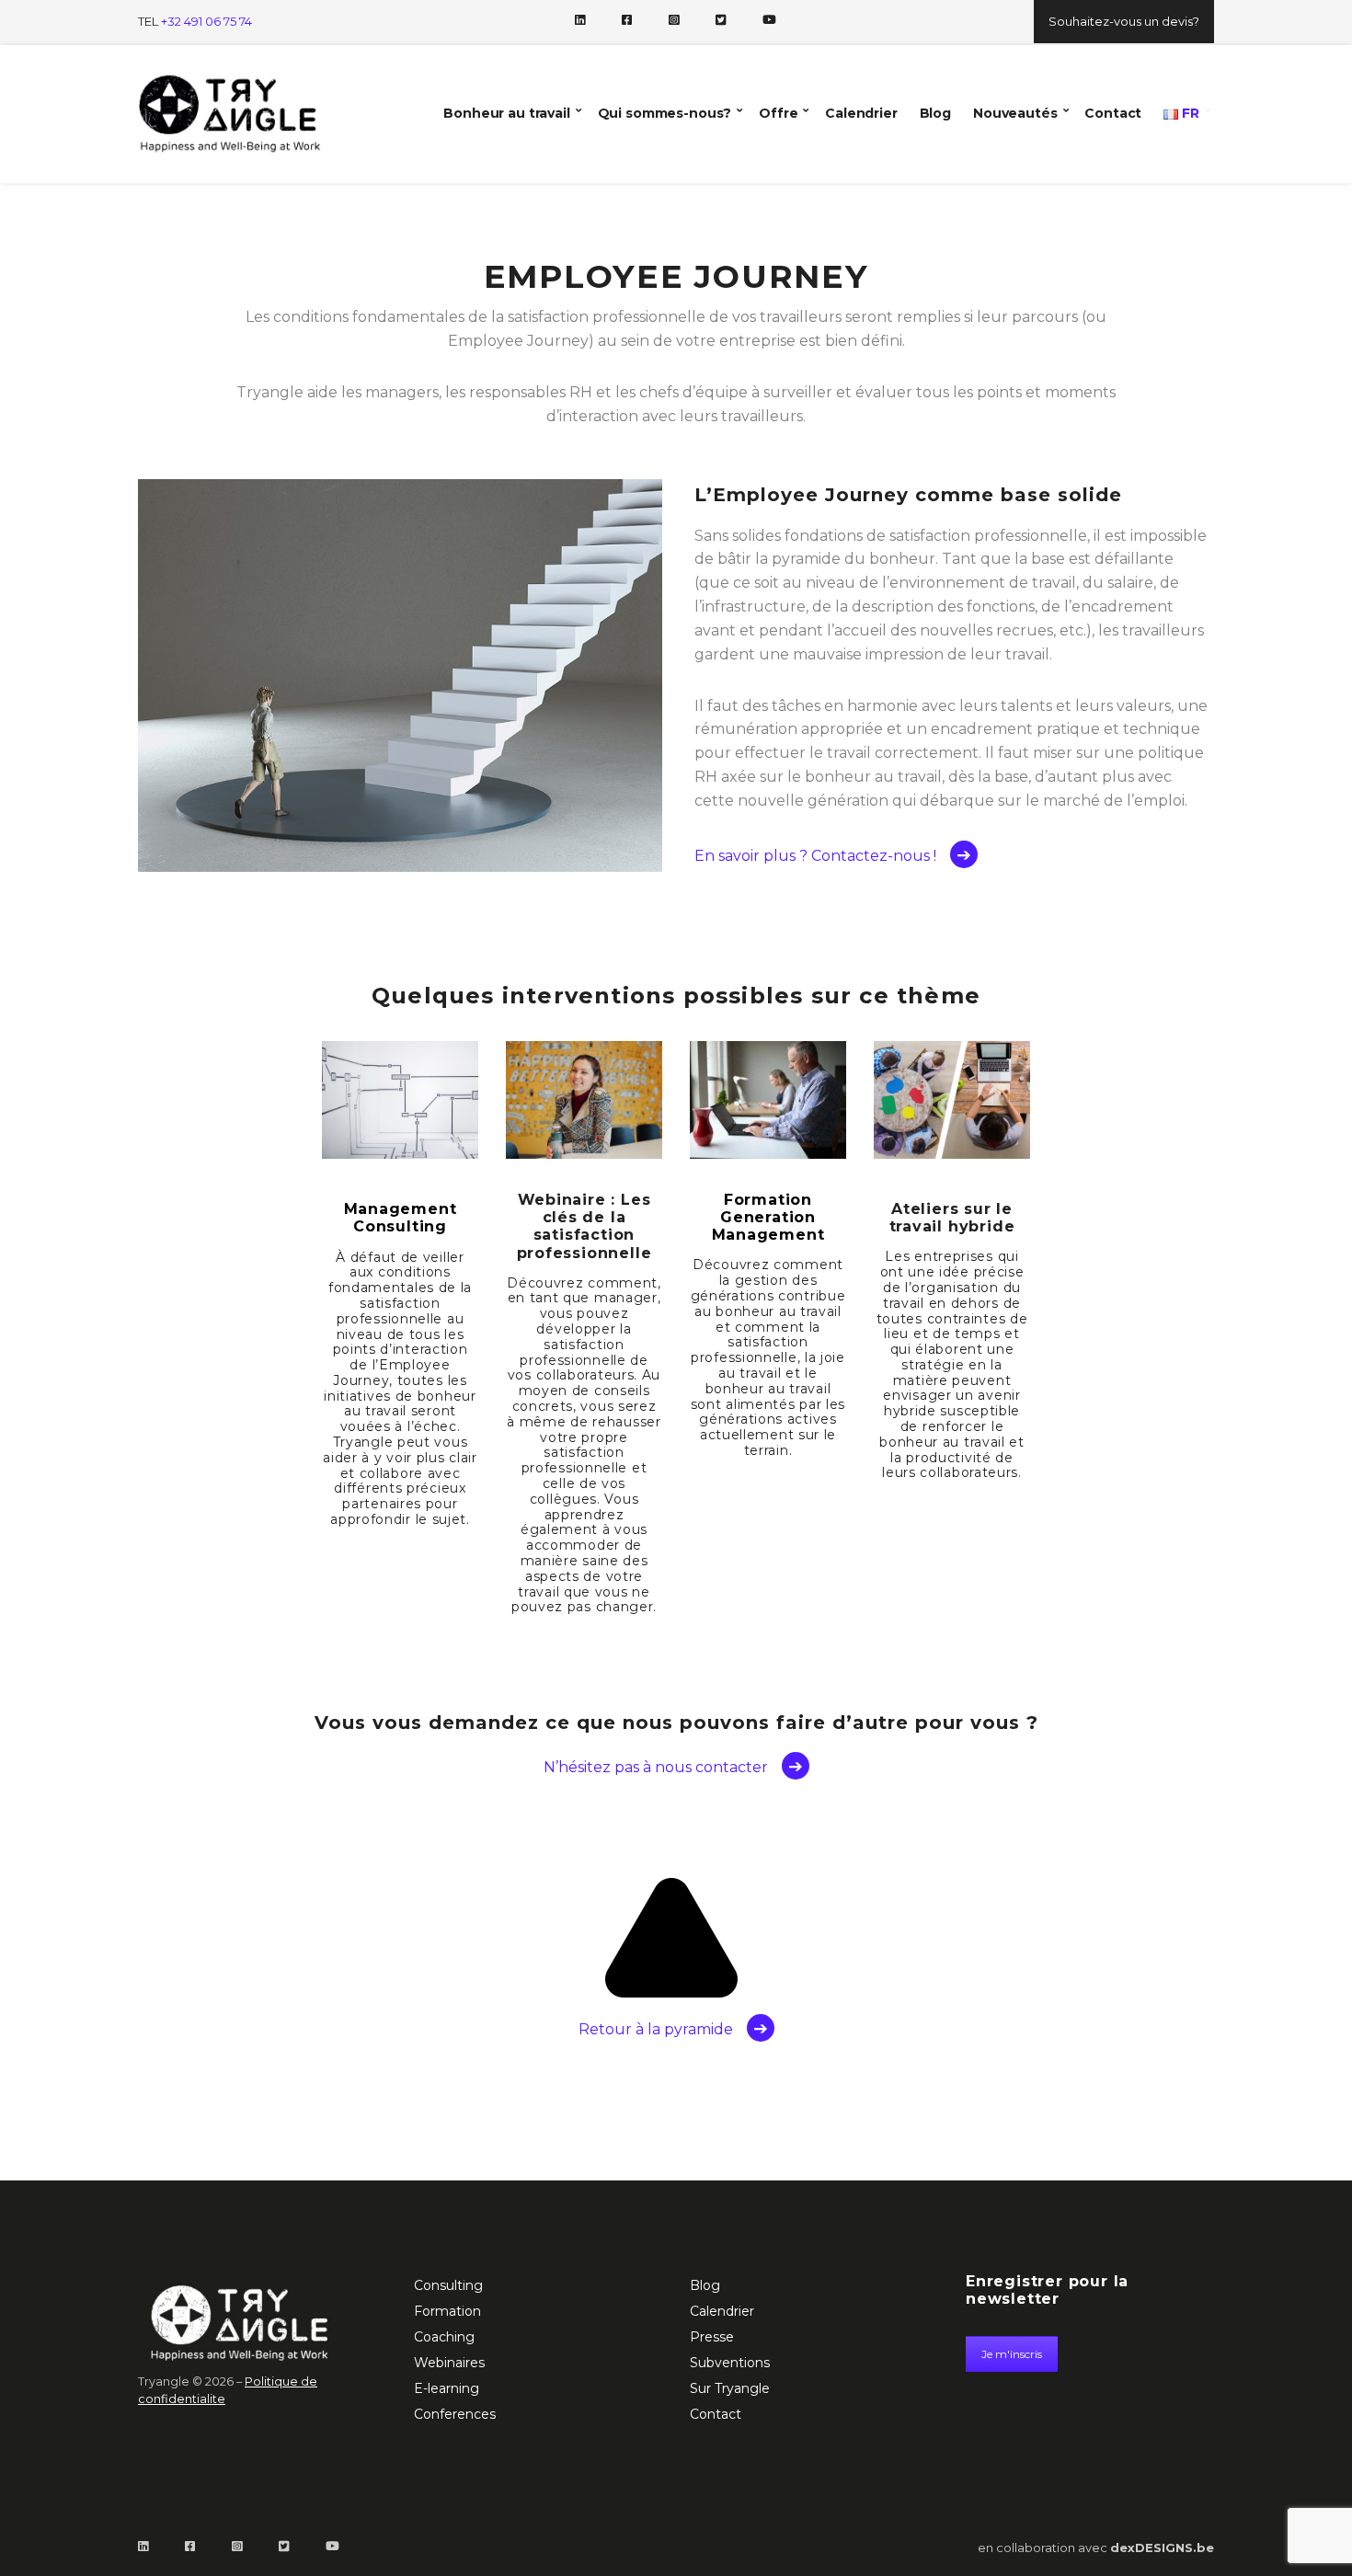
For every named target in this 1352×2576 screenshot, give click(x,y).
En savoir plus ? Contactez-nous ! (815, 856)
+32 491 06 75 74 (206, 21)
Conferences (455, 2414)
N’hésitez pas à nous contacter (656, 1767)
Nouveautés (1015, 113)
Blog (935, 113)
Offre (778, 113)
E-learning (447, 2388)
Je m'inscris (1012, 2354)
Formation (447, 2311)
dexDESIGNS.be (1162, 2547)
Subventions (730, 2363)
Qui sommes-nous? (665, 113)
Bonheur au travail (506, 113)
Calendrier (861, 113)
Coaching (444, 2337)
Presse (712, 2337)
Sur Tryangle (730, 2388)
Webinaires (449, 2363)
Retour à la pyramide (656, 2029)
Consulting (448, 2285)
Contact (1113, 113)
